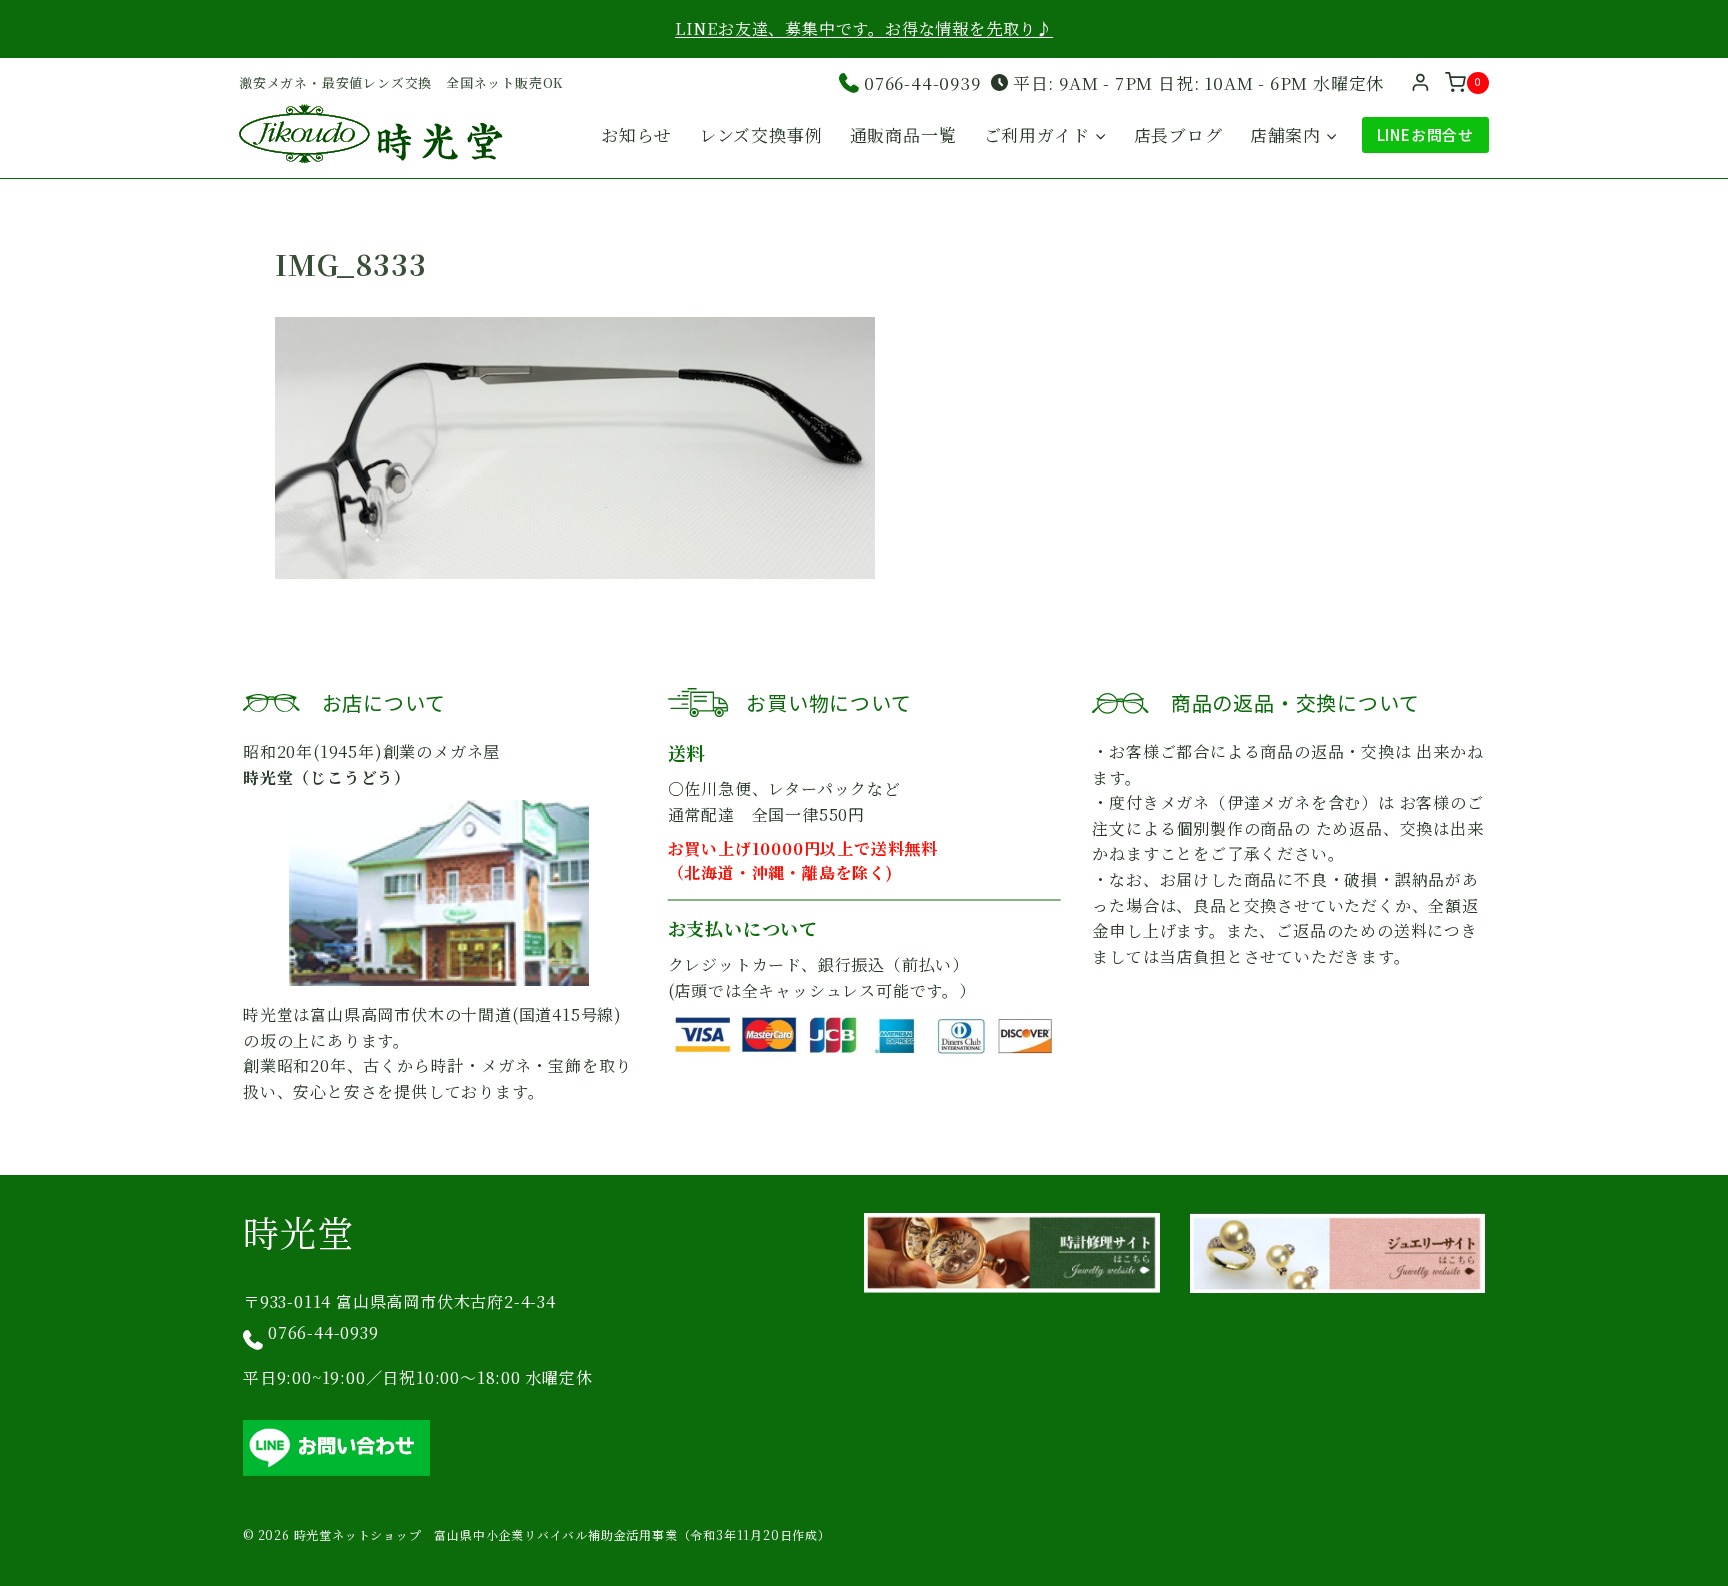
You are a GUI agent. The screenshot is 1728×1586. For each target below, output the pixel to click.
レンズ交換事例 (761, 134)
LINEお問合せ (1425, 134)
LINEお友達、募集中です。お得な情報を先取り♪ (864, 28)
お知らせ (636, 134)
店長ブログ (1178, 134)
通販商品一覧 (903, 134)
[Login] (1420, 83)
